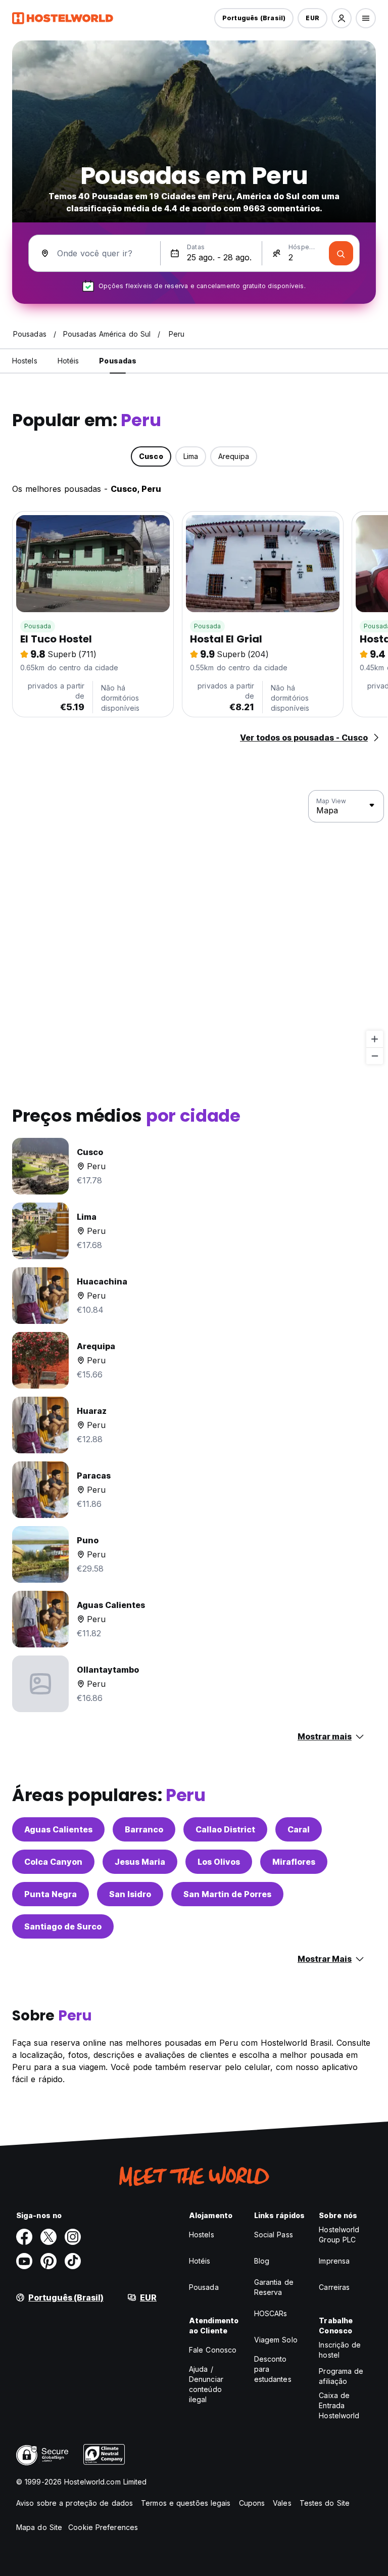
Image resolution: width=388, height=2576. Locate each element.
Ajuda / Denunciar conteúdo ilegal (206, 2384)
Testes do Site (325, 2503)
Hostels (202, 2235)
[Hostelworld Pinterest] (48, 2261)
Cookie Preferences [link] (103, 2527)
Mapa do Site (39, 2527)
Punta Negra (51, 1894)
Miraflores (294, 1862)
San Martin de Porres (227, 1894)
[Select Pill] (342, 18)
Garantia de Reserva (274, 2287)
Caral (299, 1829)
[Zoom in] (375, 1039)
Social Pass (274, 2235)
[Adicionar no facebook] (24, 2237)
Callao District (225, 1829)
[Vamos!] (341, 253)
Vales (282, 2503)
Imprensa (334, 2261)
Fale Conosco (213, 2350)
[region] (194, 928)
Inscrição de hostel (340, 2350)
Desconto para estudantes (273, 2369)
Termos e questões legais (186, 2503)
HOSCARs (271, 2313)
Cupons (252, 2503)
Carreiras (334, 2287)
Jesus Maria (140, 1862)
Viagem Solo (276, 2340)
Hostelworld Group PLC (339, 2235)
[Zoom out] (375, 1056)
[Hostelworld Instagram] (73, 2237)
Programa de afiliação (341, 2376)
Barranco (144, 1829)
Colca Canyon (53, 1862)
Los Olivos (219, 1862)
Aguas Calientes (58, 1829)
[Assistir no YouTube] (24, 2261)
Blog (262, 2261)
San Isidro (130, 1894)
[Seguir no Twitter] (48, 2237)
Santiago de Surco (63, 1926)
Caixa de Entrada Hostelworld (339, 2405)
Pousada (38, 626)
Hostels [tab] (25, 361)
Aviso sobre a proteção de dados (75, 2503)
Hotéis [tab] (68, 361)
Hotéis (200, 2261)
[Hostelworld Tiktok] (73, 2261)
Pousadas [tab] (118, 361)
